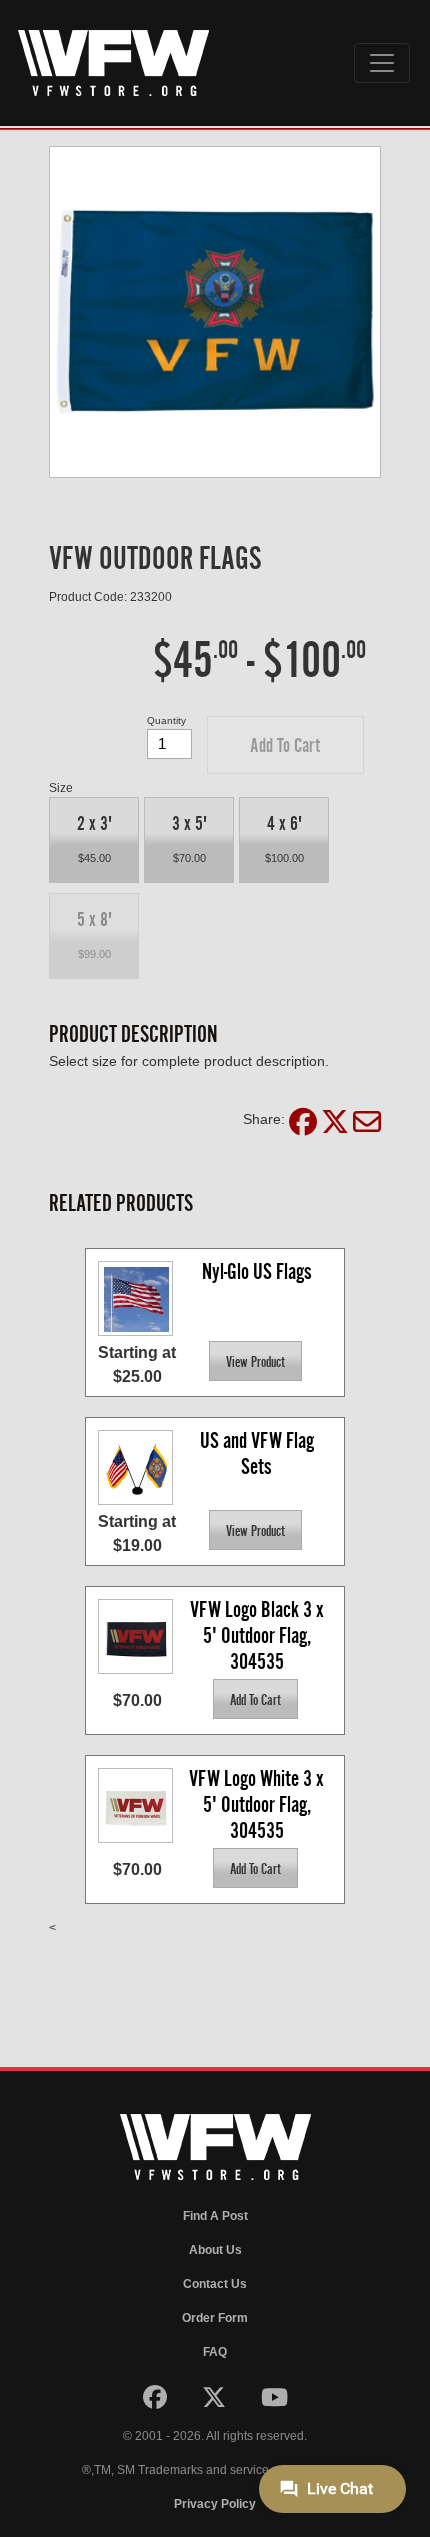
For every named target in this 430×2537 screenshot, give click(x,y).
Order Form (215, 2318)
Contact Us (215, 2284)
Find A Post (215, 2216)
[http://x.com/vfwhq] (215, 2402)
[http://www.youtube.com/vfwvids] (274, 2402)
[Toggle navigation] (382, 63)
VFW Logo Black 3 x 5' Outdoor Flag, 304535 (259, 1634)
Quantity (166, 720)
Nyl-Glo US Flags (257, 1271)
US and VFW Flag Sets (259, 1453)
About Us (215, 2250)
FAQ (215, 2352)
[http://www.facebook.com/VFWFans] (156, 2402)
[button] (285, 745)
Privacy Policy (215, 2504)
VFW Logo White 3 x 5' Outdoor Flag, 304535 (258, 1803)
